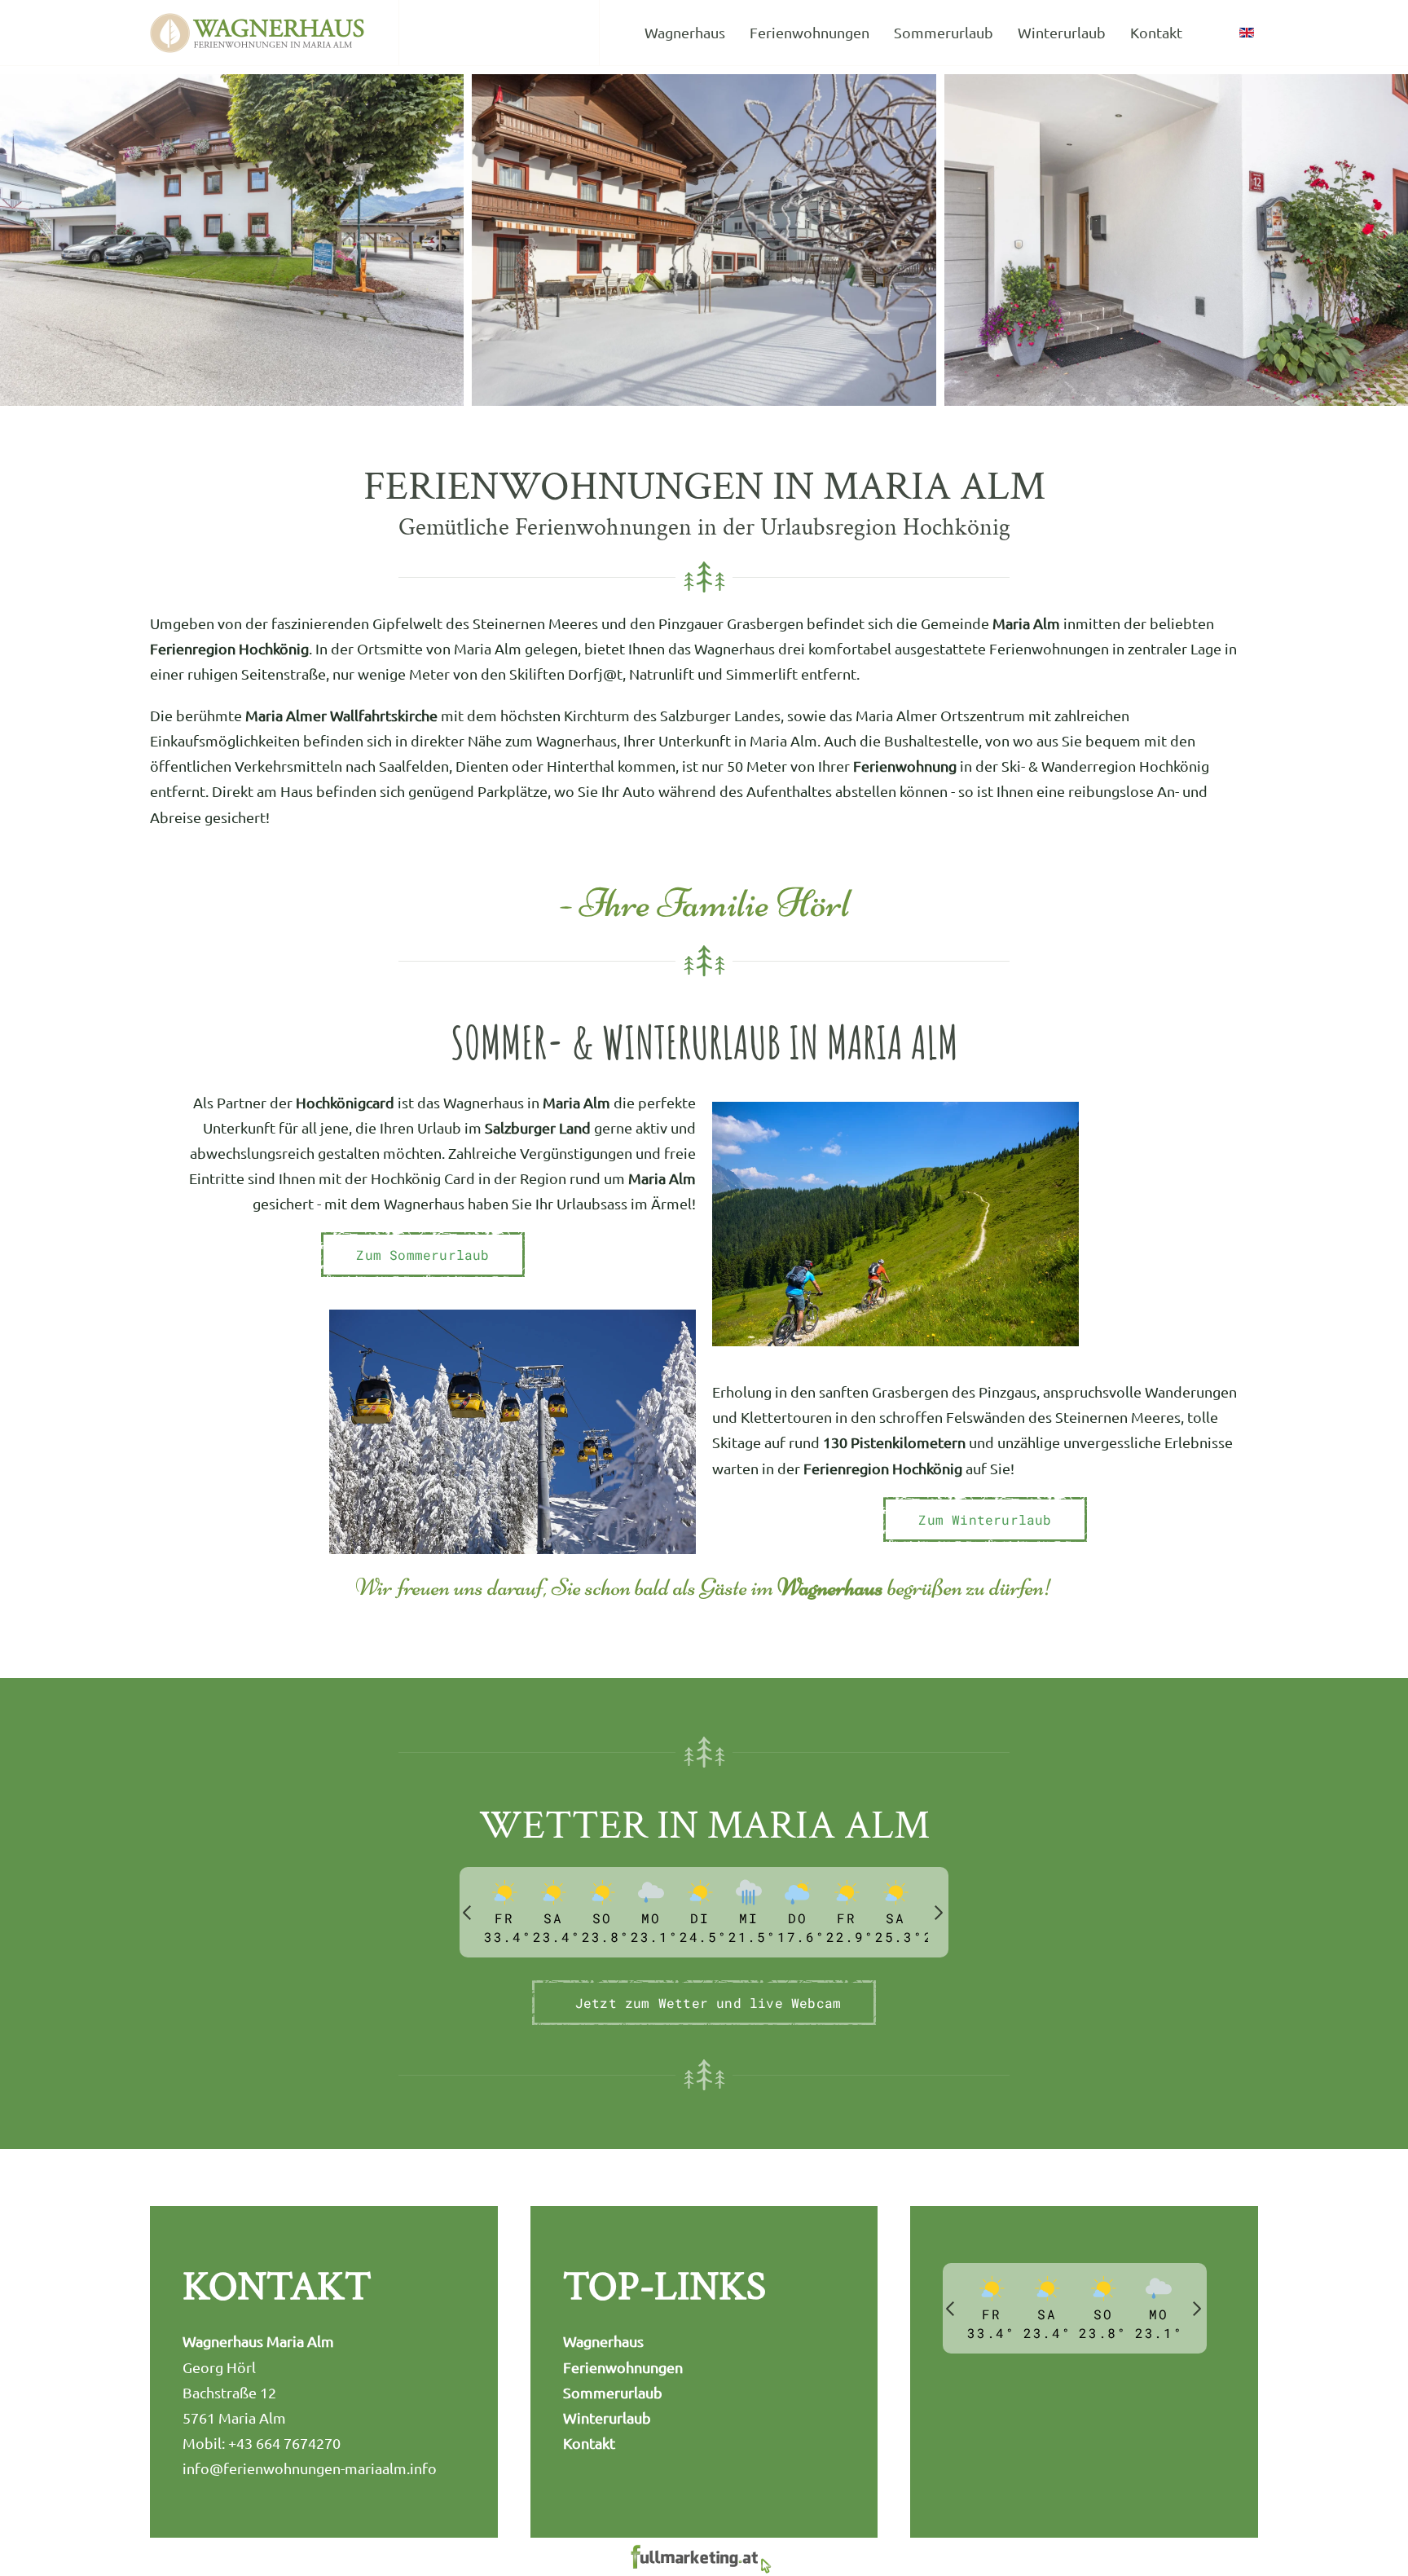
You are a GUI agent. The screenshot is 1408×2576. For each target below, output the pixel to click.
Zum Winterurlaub (985, 1519)
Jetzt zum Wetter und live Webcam (708, 2003)
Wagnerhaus (685, 32)
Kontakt (1156, 32)
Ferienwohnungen (810, 32)
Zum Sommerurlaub (422, 1255)
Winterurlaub (1062, 32)
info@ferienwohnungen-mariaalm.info (310, 2468)
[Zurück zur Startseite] (258, 33)
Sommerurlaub (944, 32)
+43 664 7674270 (284, 2443)
